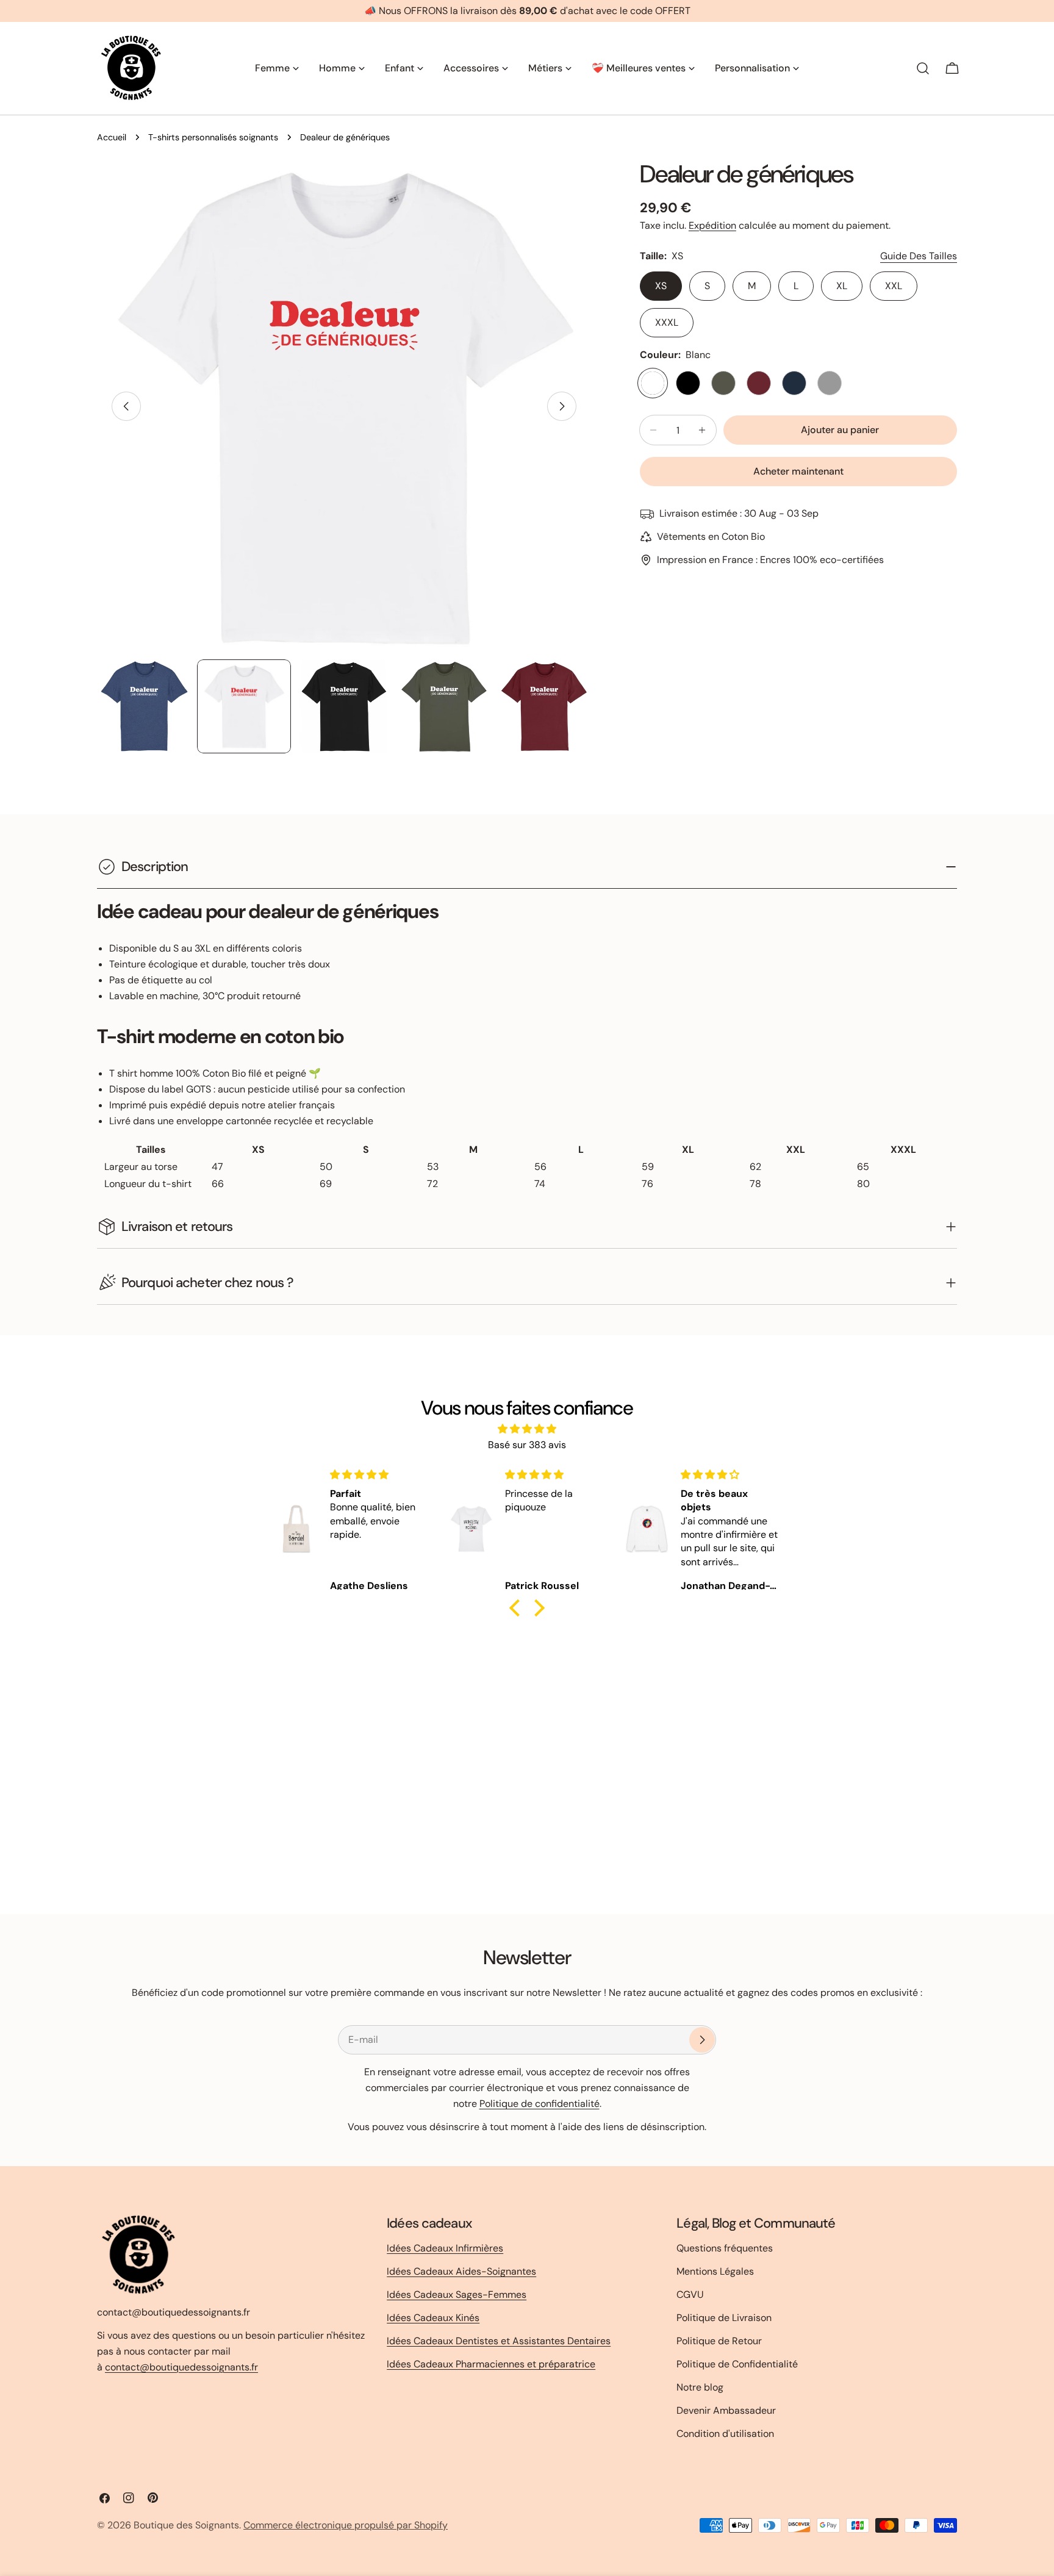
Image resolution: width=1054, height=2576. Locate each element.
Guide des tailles (919, 256)
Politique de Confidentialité (737, 2364)
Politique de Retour (719, 2341)
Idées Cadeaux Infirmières (445, 2248)
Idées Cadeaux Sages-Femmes (457, 2294)
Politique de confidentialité (540, 2104)
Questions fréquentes (725, 2248)
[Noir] (688, 383)
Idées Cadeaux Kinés (433, 2318)
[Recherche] (923, 68)
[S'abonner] (702, 2040)
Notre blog (700, 2387)
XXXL (667, 322)
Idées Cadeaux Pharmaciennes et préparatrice (491, 2364)
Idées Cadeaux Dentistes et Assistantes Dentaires (499, 2341)
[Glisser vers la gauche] (126, 406)
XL (842, 286)
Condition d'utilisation (725, 2434)
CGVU (690, 2294)
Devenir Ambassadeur (726, 2410)
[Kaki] (723, 383)
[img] (527, 1429)
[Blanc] (653, 383)
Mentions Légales (715, 2271)
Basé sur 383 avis (527, 1445)
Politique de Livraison (724, 2318)
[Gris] (830, 383)
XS (661, 286)
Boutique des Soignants (186, 2525)
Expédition (712, 225)
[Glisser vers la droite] (562, 406)
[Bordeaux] (759, 383)
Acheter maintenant (798, 471)
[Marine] (794, 383)
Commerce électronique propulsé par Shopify (346, 2525)
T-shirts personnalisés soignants (213, 137)
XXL (894, 286)
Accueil (112, 137)
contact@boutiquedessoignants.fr (181, 2366)
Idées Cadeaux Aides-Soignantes (461, 2271)
